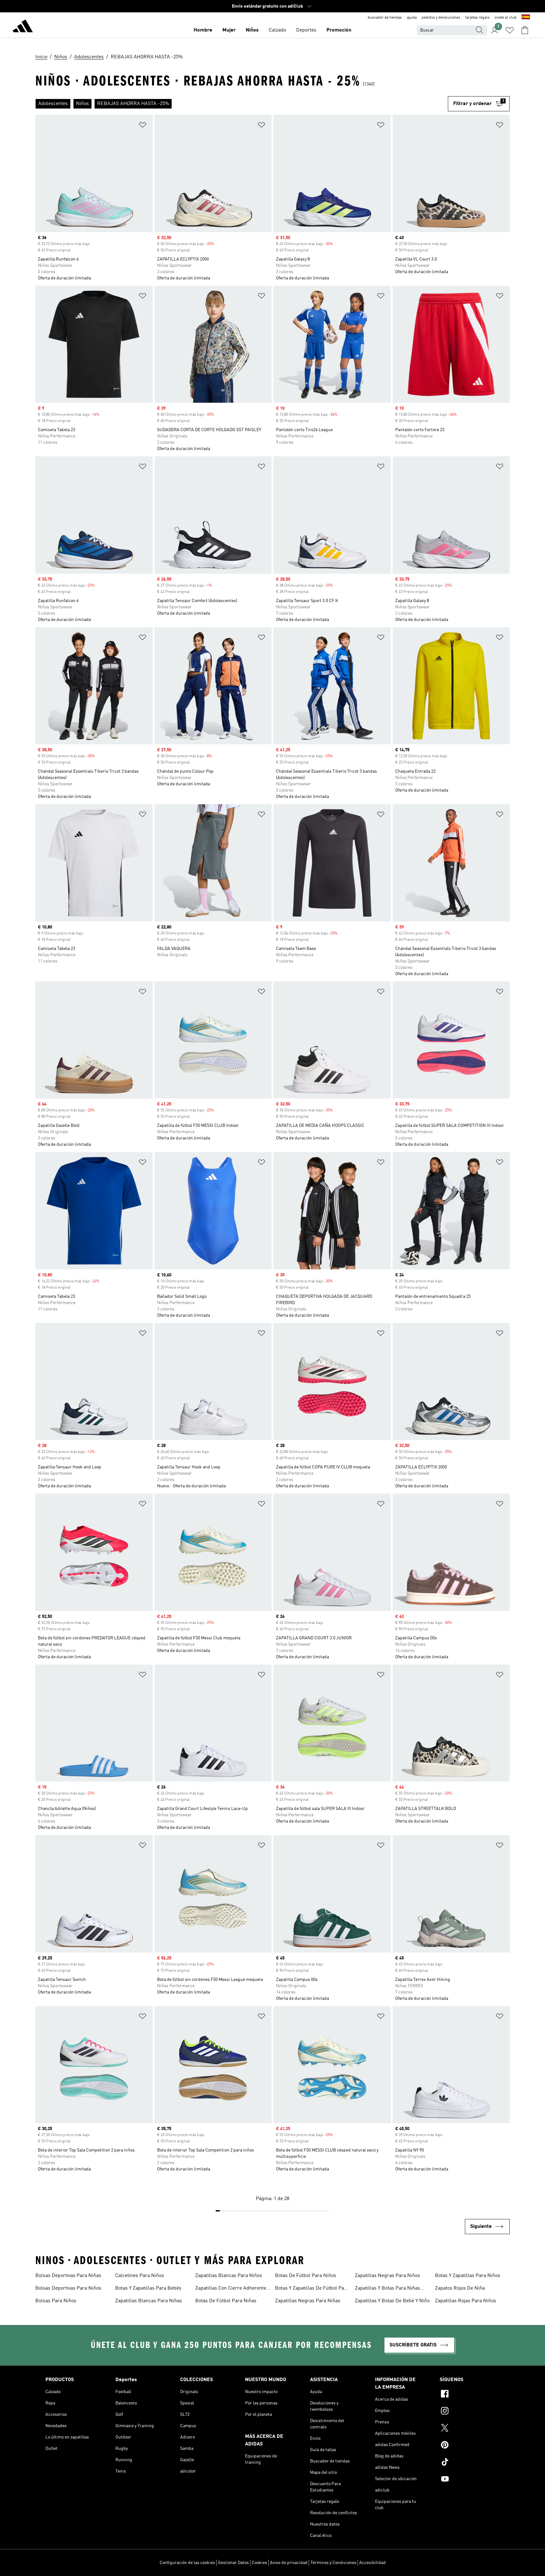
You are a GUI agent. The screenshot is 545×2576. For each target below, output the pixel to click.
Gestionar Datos (233, 2563)
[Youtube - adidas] (470, 2480)
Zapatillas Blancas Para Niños (229, 2276)
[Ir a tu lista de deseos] (510, 30)
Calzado (277, 30)
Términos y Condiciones (333, 2563)
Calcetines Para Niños (140, 2276)
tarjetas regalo (477, 18)
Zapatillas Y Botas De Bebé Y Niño (392, 2301)
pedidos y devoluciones (441, 18)
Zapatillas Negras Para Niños (387, 2276)
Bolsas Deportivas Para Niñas (68, 2276)
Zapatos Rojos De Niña (460, 2288)
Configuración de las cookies (187, 2563)
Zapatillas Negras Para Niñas (308, 2301)
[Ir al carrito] (525, 30)
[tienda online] (23, 27)
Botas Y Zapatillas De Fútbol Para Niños (312, 2289)
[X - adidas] (470, 2429)
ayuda (412, 18)
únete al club (506, 18)
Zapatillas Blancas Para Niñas (149, 2301)
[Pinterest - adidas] (470, 2446)
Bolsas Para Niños (56, 2301)
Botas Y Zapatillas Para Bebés (148, 2288)
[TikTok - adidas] (470, 2463)
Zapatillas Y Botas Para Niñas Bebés (387, 2289)
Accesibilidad (372, 2563)
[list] (242, 104)
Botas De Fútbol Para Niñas (226, 2301)
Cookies (259, 2563)
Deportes (306, 30)
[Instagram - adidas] (470, 2412)
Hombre (203, 30)
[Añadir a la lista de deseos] (143, 126)
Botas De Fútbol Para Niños (306, 2276)
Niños (252, 30)
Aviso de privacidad (289, 2563)
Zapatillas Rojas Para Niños (466, 2301)
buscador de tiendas (385, 18)
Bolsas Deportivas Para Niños (68, 2288)
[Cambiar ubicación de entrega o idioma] (526, 18)
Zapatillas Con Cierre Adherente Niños (231, 2289)
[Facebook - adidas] (470, 2395)
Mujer (229, 30)
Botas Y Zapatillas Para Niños (468, 2276)
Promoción (339, 30)
